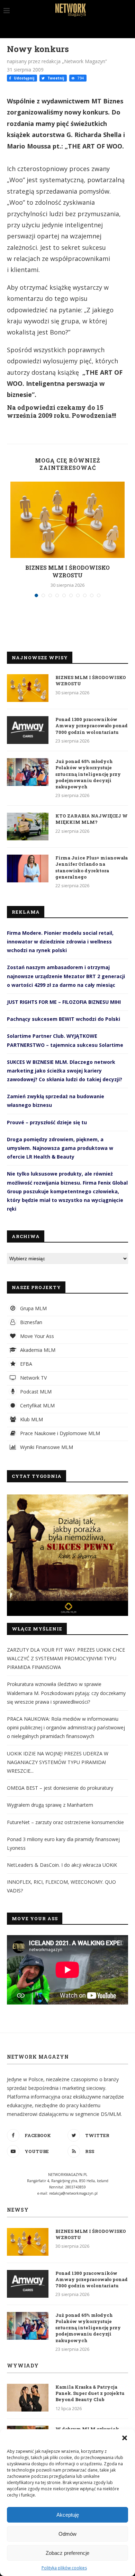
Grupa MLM (33, 1308)
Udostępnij (24, 78)
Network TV (33, 1378)
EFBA (25, 1364)
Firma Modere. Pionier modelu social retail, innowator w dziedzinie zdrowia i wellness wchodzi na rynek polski (60, 942)
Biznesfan (30, 1322)
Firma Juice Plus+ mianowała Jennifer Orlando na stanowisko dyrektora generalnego (92, 867)
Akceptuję (68, 2515)
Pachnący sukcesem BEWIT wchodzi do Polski (64, 1019)
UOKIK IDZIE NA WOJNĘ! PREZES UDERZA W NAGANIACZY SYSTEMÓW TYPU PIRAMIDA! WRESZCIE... (58, 1762)
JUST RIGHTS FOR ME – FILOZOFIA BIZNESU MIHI (64, 1002)
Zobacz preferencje (67, 2553)
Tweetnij (55, 78)
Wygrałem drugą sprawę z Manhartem (50, 1805)
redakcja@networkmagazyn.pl (73, 2193)
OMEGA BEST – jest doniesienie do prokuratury (60, 1788)
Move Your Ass (36, 1336)
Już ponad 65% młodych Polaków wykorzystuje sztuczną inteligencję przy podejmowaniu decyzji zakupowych (88, 774)
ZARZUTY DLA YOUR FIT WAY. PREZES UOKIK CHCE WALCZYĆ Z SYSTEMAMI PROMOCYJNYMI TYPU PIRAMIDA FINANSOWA (66, 1658)
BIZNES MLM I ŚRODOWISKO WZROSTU (67, 571)
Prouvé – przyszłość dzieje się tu (47, 1122)
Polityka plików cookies (64, 2568)
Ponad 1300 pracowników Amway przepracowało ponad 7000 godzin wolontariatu (92, 726)
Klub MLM (31, 1419)
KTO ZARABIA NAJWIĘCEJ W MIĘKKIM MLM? (92, 819)
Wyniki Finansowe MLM (46, 1447)
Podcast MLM (35, 1392)
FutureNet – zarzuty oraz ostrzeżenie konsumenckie (65, 1822)
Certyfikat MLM (37, 1405)
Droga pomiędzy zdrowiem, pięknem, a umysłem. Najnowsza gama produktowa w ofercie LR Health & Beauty (60, 1148)
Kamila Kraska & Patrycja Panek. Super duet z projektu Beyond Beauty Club (90, 2393)
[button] (125, 2438)
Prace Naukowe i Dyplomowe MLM (59, 1433)
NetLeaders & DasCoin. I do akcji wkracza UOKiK (62, 1865)
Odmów (67, 2534)
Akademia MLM (37, 1350)
